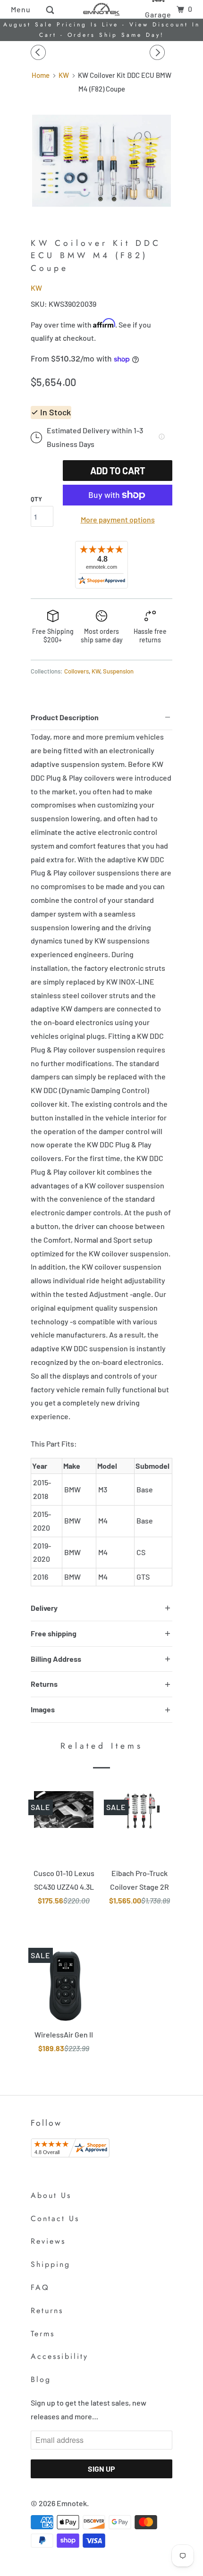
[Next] (159, 52)
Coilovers (76, 671)
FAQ (40, 2287)
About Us (51, 2195)
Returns (47, 2311)
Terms (43, 2334)
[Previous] (40, 52)
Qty (36, 499)
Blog (41, 2379)
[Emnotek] (101, 9)
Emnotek (72, 2503)
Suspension (118, 671)
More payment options (118, 519)
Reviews (48, 2241)
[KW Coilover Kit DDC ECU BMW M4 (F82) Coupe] (101, 161)
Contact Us (55, 2218)
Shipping (51, 2264)
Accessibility (59, 2356)
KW (36, 288)
